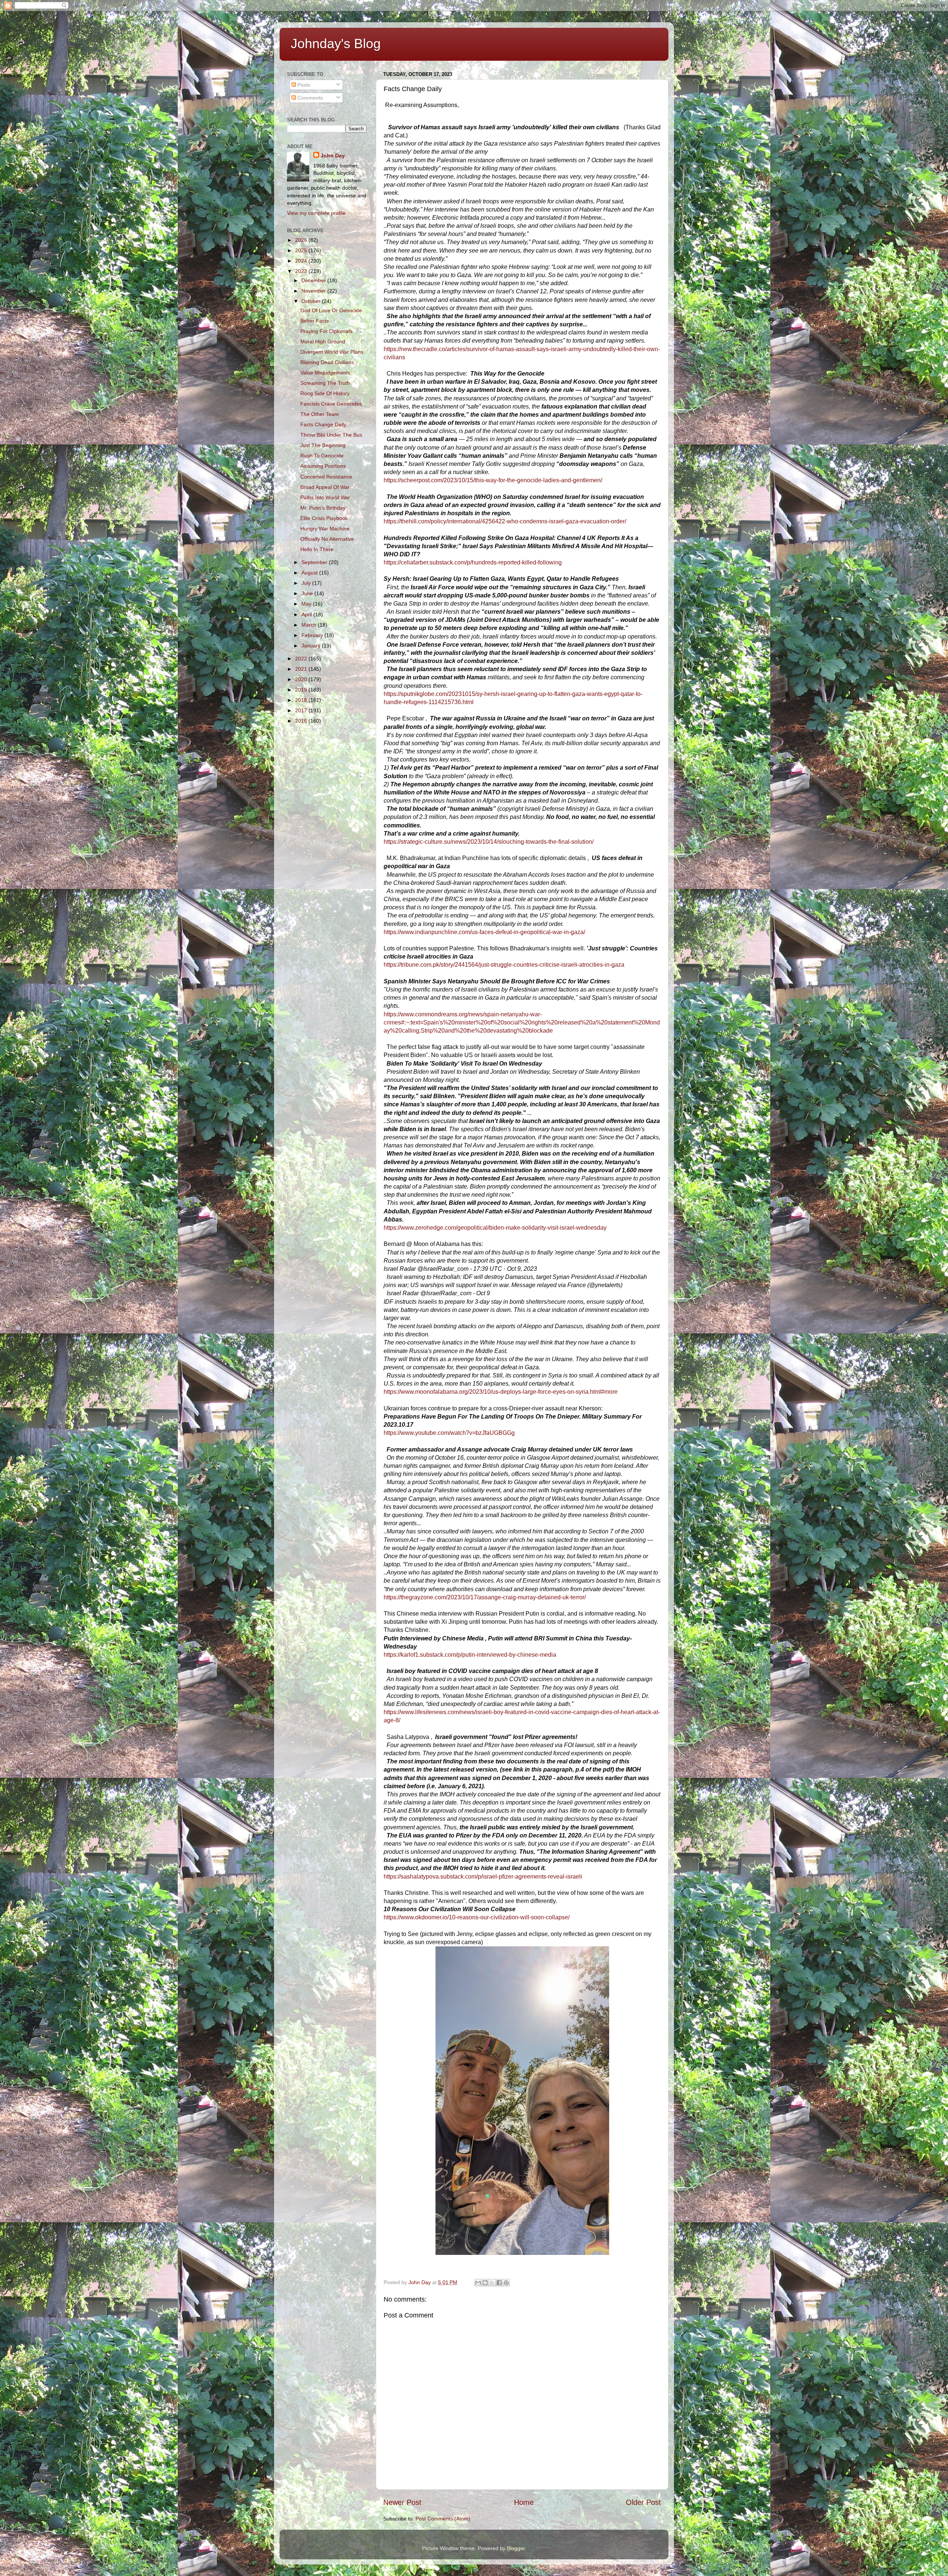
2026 (302, 240)
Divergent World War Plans (332, 352)
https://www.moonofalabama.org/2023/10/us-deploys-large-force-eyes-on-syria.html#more (501, 1392)
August (310, 573)
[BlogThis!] (485, 2283)
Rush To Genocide (322, 456)
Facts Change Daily (323, 424)
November (314, 291)
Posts (303, 85)
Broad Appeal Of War (325, 487)
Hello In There (317, 549)
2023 (302, 271)
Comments (309, 98)
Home (524, 2502)
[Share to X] (492, 2283)
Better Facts (315, 321)
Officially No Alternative (327, 539)
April (307, 614)
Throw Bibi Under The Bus (331, 435)
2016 (302, 721)
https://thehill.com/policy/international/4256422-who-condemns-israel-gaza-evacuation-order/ (505, 521)
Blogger (516, 2548)
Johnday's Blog (336, 44)
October (312, 301)
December (314, 280)
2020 (302, 679)
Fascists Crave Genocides (331, 404)
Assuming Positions (323, 466)
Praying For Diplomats (326, 331)
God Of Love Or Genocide (331, 310)
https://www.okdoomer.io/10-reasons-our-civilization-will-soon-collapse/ (477, 1917)
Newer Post (402, 2502)
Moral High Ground (323, 341)
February (313, 635)
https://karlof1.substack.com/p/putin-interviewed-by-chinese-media (470, 1655)
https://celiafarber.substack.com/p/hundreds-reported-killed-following (473, 562)
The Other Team (320, 414)
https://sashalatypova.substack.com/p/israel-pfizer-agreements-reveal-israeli (483, 1877)
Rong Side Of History (325, 393)
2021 (302, 669)
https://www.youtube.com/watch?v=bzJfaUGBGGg (449, 1433)
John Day (333, 156)
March (310, 625)
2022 (302, 659)
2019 (302, 690)
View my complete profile (316, 213)
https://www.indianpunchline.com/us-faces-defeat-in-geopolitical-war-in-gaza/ (484, 932)
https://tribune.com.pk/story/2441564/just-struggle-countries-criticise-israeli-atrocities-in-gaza (504, 965)
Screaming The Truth (325, 383)
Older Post (643, 2502)
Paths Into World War (325, 497)
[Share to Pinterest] (506, 2283)
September (315, 562)
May (307, 604)
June (308, 593)
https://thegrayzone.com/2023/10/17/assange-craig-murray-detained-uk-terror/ (485, 1597)
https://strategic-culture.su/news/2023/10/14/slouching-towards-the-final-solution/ (489, 842)
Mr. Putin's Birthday (323, 508)
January (312, 646)
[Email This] (478, 2283)
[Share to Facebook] (499, 2283)
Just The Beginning (323, 445)
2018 (302, 700)
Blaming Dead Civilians (327, 362)
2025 (302, 250)
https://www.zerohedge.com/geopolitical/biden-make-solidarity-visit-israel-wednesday (495, 1228)
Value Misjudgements (325, 373)
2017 (302, 710)
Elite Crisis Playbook (324, 518)
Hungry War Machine (325, 529)
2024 (302, 261)
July (307, 583)
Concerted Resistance (326, 477)
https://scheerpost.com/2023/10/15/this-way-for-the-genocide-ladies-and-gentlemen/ (493, 480)
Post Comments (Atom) (443, 2519)
